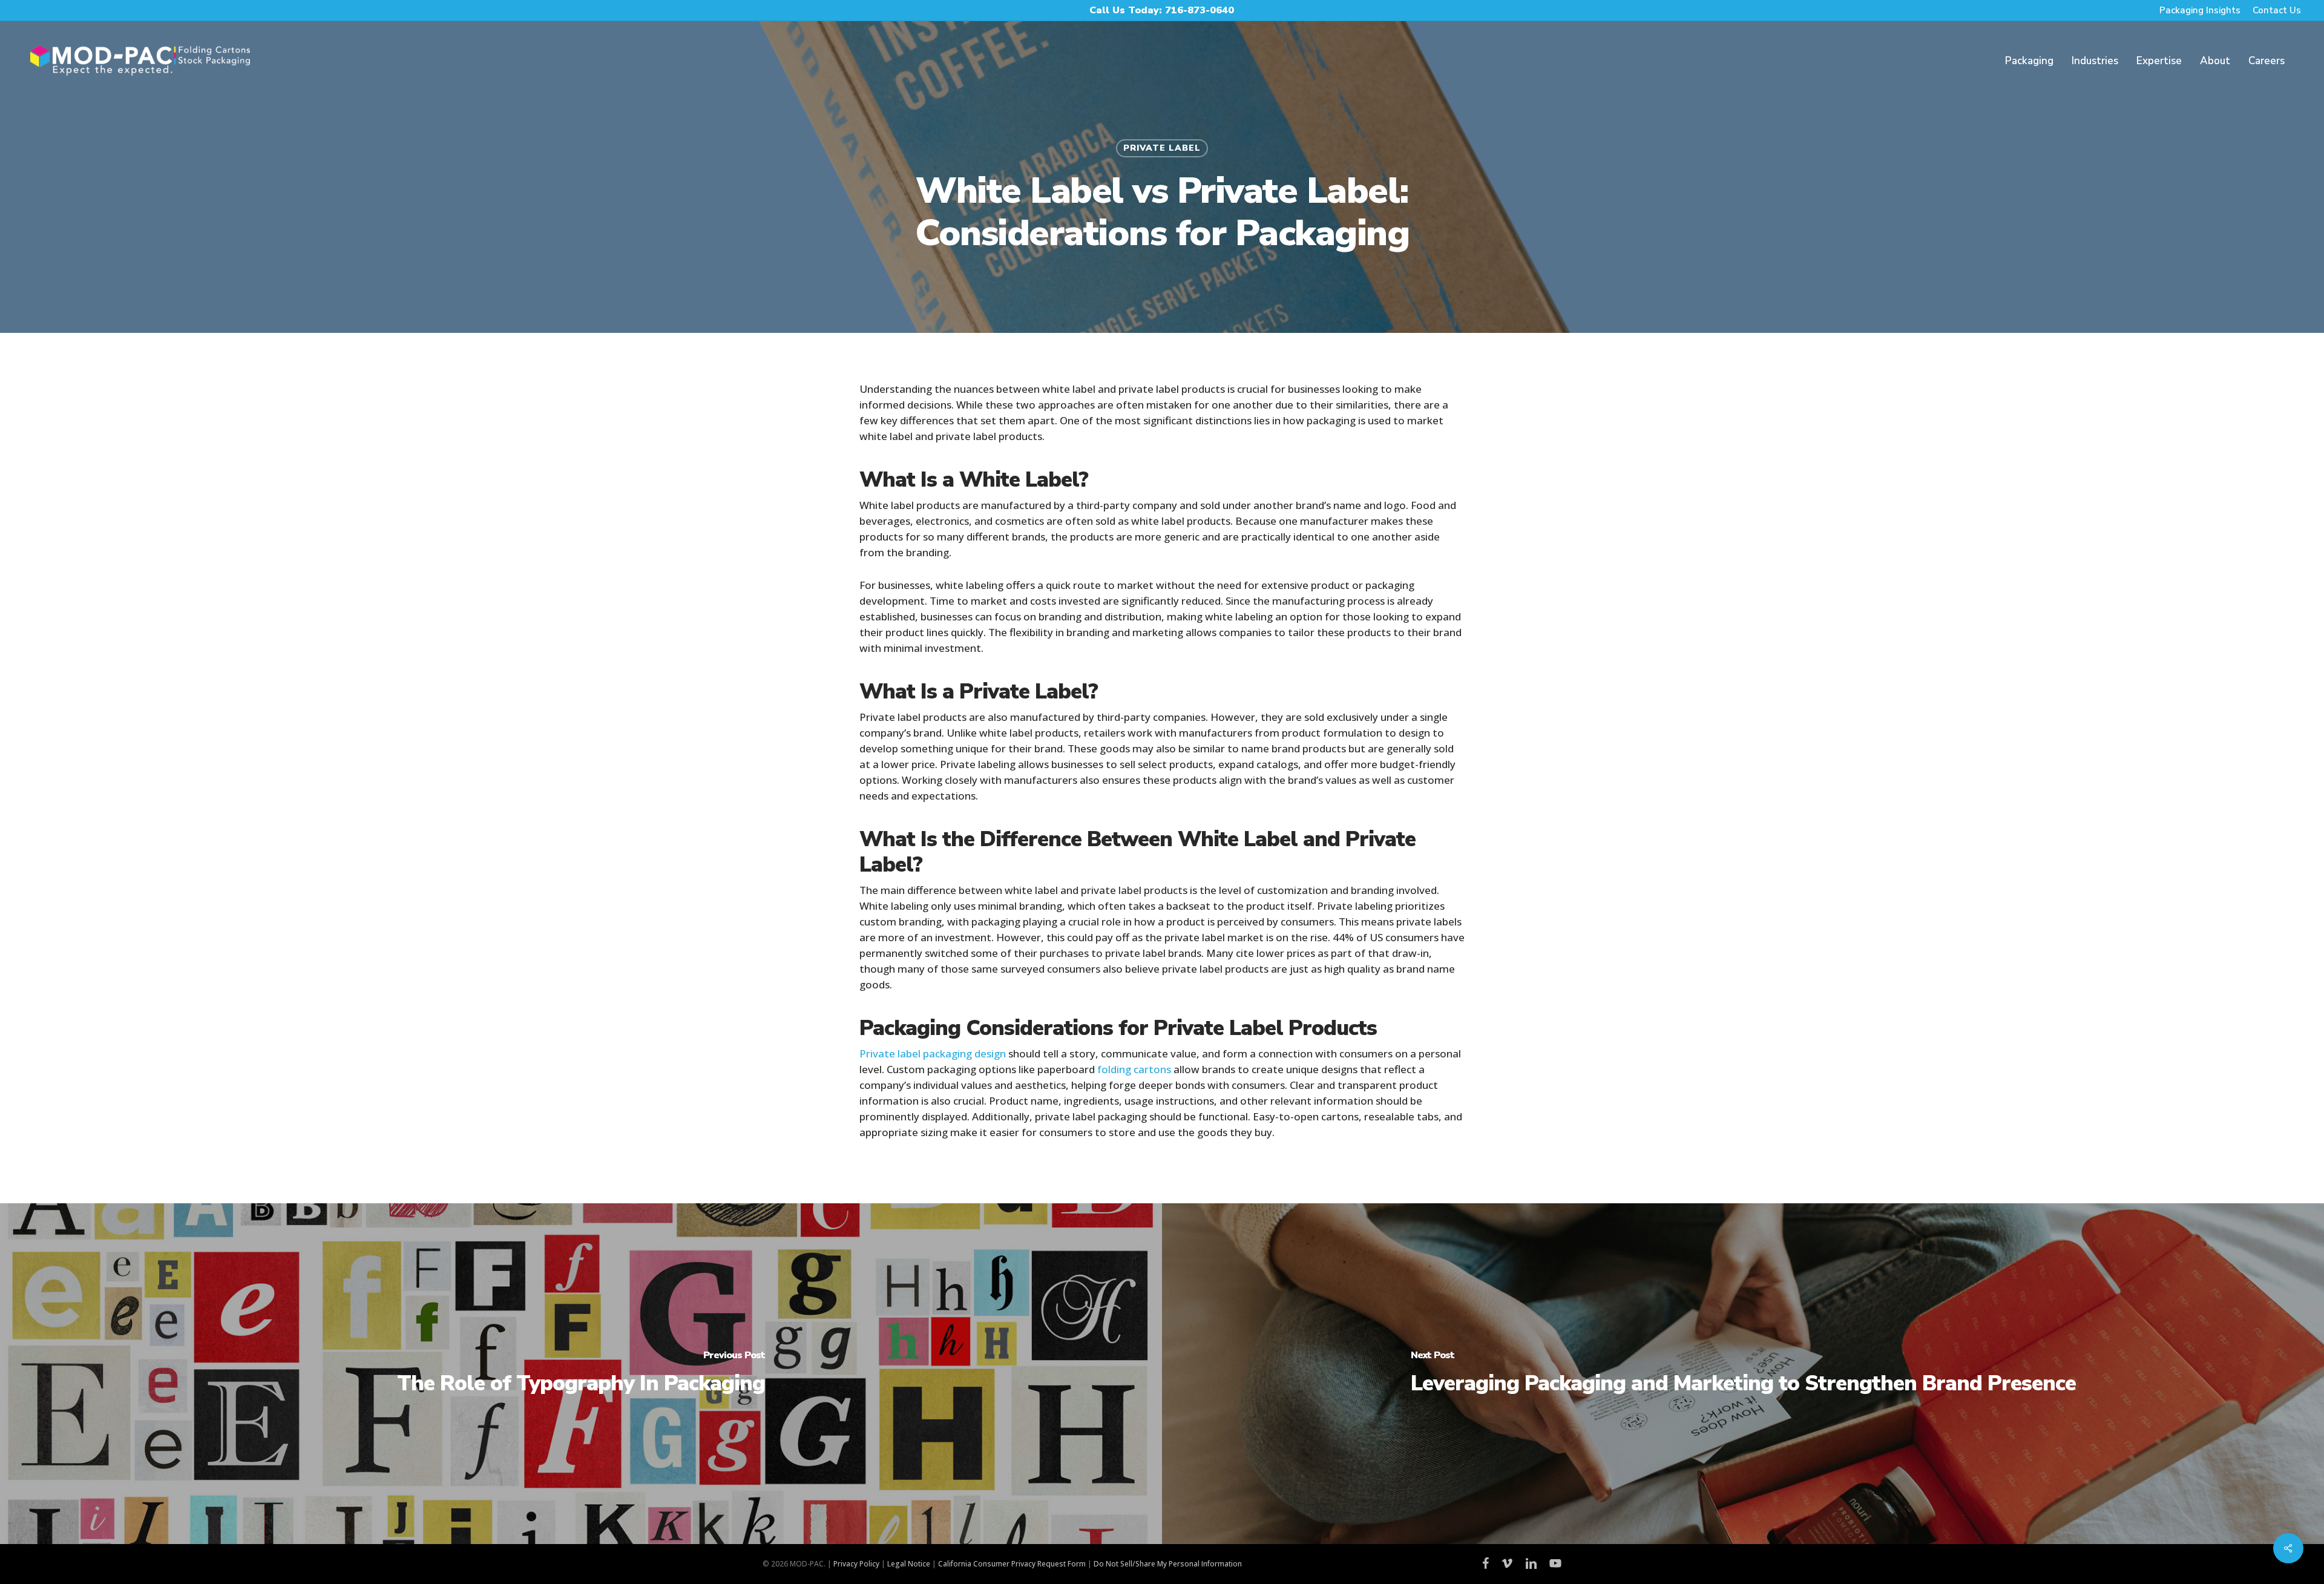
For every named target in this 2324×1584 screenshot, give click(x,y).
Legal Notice (909, 1564)
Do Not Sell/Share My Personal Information (1168, 1564)
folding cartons (1134, 1069)
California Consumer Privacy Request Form (1012, 1564)
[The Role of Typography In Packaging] (581, 1374)
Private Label (1162, 148)
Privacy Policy (856, 1564)
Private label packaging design (933, 1053)
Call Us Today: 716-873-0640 (1162, 10)
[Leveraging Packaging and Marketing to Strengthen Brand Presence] (1743, 1374)
